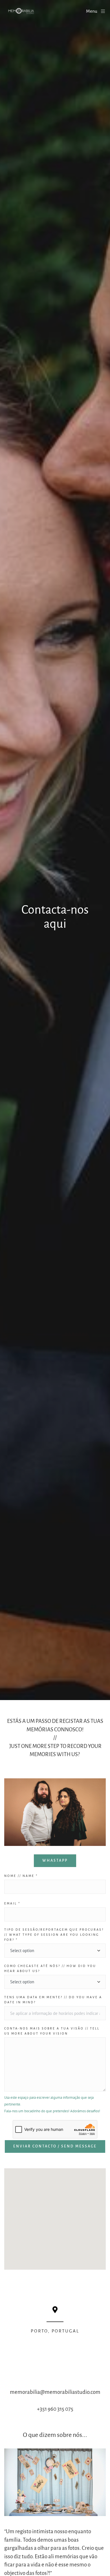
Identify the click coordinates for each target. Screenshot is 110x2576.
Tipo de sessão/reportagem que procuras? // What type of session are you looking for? (54, 1935)
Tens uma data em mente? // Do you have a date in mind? (53, 2000)
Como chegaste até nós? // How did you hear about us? (50, 1968)
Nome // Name (21, 1876)
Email (12, 1903)
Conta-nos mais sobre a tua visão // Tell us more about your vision (52, 2031)
